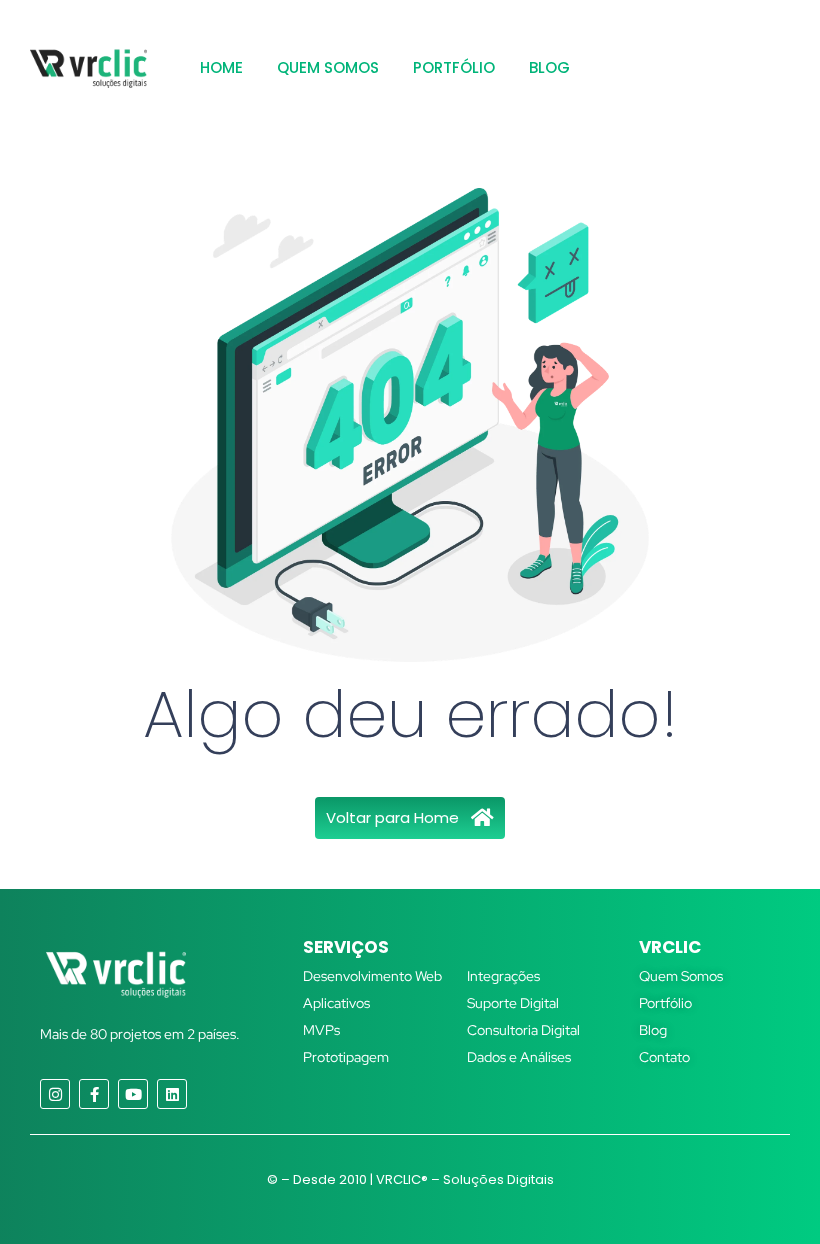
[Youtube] (133, 1094)
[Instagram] (55, 1094)
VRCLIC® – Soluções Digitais (465, 1179)
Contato (664, 1057)
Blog (549, 67)
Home (221, 67)
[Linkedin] (172, 1094)
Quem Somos (328, 67)
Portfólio (454, 67)
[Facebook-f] (94, 1094)
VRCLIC (670, 947)
